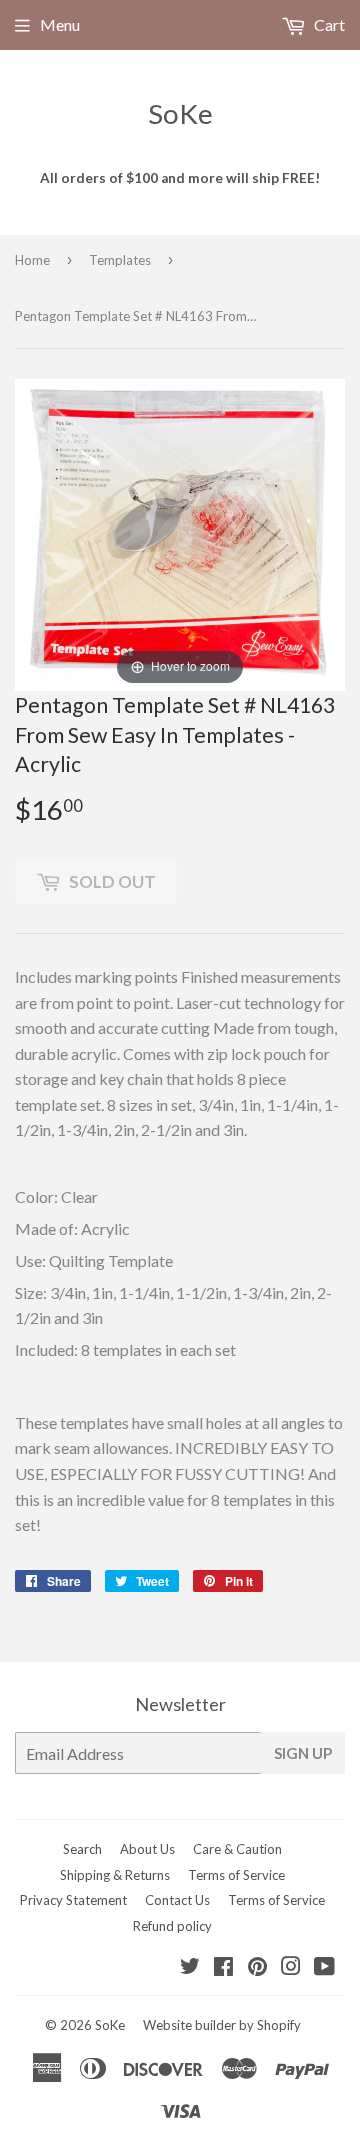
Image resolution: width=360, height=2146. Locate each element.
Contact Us (177, 1900)
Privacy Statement (73, 1900)
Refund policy (172, 1926)
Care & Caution (237, 1849)
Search (82, 1849)
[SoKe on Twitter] (190, 1967)
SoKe (180, 113)
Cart (328, 24)
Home (32, 260)
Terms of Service (236, 1875)
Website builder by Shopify (222, 2025)
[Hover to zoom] (180, 532)
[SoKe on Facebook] (223, 1967)
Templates (120, 260)
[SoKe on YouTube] (324, 1967)
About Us (147, 1849)
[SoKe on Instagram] (291, 1967)
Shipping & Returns (115, 1875)
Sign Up (303, 1753)
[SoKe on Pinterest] (257, 1967)
